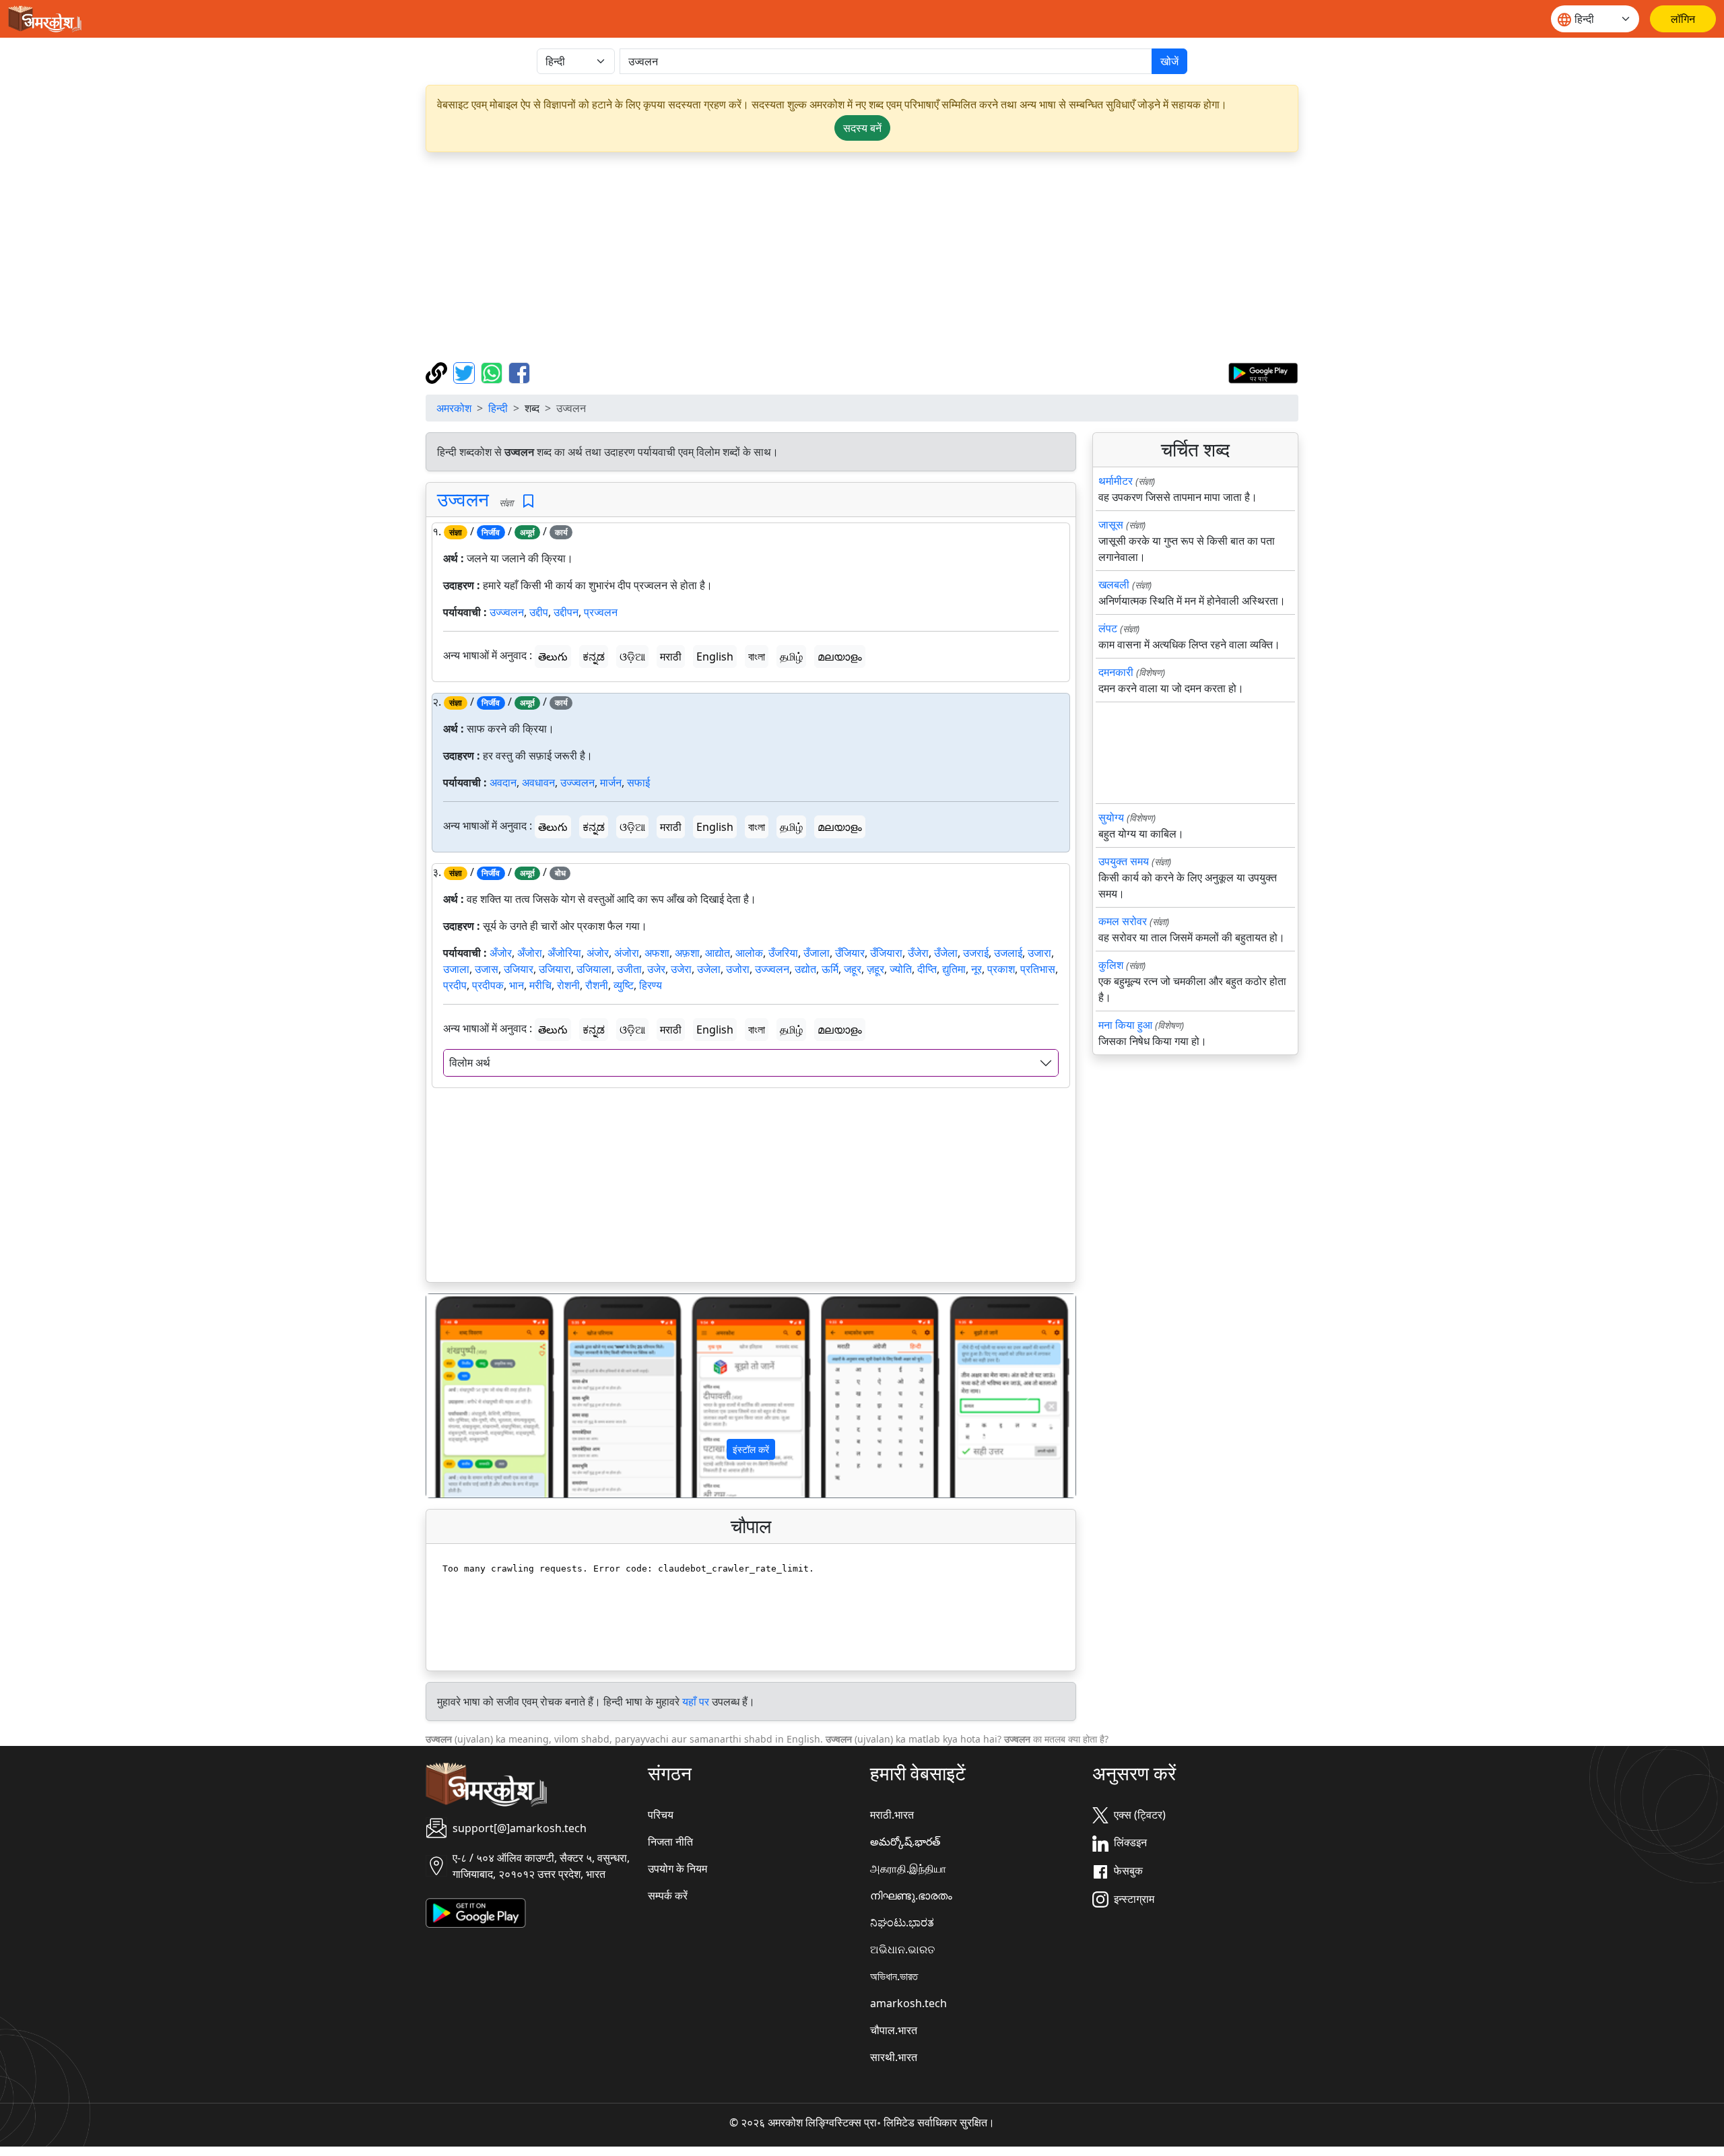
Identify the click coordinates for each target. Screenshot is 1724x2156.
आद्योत (718, 953)
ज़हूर (875, 969)
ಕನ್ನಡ (594, 656)
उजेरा (681, 969)
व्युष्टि (624, 985)
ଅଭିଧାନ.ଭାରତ (902, 1949)
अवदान (503, 782)
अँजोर (501, 953)
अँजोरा (530, 953)
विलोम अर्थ (470, 1063)
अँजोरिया (564, 953)
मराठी (671, 656)
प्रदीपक (488, 985)
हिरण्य (651, 985)
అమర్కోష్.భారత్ (905, 1842)
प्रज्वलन (601, 612)
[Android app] (476, 1912)
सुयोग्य (1111, 817)
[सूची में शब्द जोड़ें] (528, 501)
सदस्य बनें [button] (862, 128)
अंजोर (598, 953)
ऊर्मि (830, 969)
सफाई (638, 782)
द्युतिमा (954, 969)
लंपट (1108, 628)
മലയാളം (840, 656)
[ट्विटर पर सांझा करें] (466, 372)
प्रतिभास (1038, 969)
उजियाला (594, 969)
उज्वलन (463, 499)
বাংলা (757, 656)
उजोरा (738, 969)
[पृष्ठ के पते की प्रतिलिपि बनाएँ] (438, 372)
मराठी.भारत (892, 1815)
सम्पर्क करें (668, 1895)
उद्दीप (539, 612)
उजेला (709, 969)
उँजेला (946, 953)
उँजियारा (886, 953)
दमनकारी (1116, 672)
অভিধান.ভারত (894, 1976)
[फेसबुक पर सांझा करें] (519, 372)
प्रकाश (1001, 969)
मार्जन (611, 782)
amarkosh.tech (908, 2003)
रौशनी (597, 985)
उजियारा (555, 969)
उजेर (656, 969)
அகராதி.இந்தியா (908, 1868)
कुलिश (1111, 965)
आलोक (749, 953)
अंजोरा (627, 953)
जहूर (853, 969)
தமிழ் (791, 656)
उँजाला (817, 953)
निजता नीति (670, 1842)
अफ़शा (687, 953)
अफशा (657, 953)
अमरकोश (454, 408)
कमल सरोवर (1123, 921)
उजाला (456, 969)
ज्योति (901, 969)
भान (517, 985)
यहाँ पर (696, 1702)
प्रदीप (455, 985)
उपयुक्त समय (1124, 861)
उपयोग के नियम (677, 1868)
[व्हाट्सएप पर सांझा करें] (493, 372)
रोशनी (568, 985)
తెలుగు (553, 656)
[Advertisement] (862, 257)
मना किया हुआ (1125, 1025)
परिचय (661, 1815)
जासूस (1111, 525)
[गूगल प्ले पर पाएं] (1263, 372)
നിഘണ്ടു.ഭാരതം (911, 1895)
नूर (976, 969)
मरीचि (540, 985)
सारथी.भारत (894, 2057)
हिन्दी (498, 408)
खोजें (1169, 61)
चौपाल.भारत (894, 2030)
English (715, 656)
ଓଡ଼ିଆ (632, 656)
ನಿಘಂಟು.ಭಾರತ (902, 1922)
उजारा (1039, 953)
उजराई (976, 953)
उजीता (629, 969)
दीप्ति (927, 969)
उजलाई (1008, 953)
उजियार (519, 969)
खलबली (1114, 584)
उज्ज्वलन (507, 612)
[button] (475, 1396)
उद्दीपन (566, 612)
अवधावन (538, 782)
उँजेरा (918, 953)
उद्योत (805, 969)
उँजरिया (783, 953)
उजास (487, 969)
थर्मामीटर (1116, 481)
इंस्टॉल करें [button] (751, 1449)
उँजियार (850, 953)
